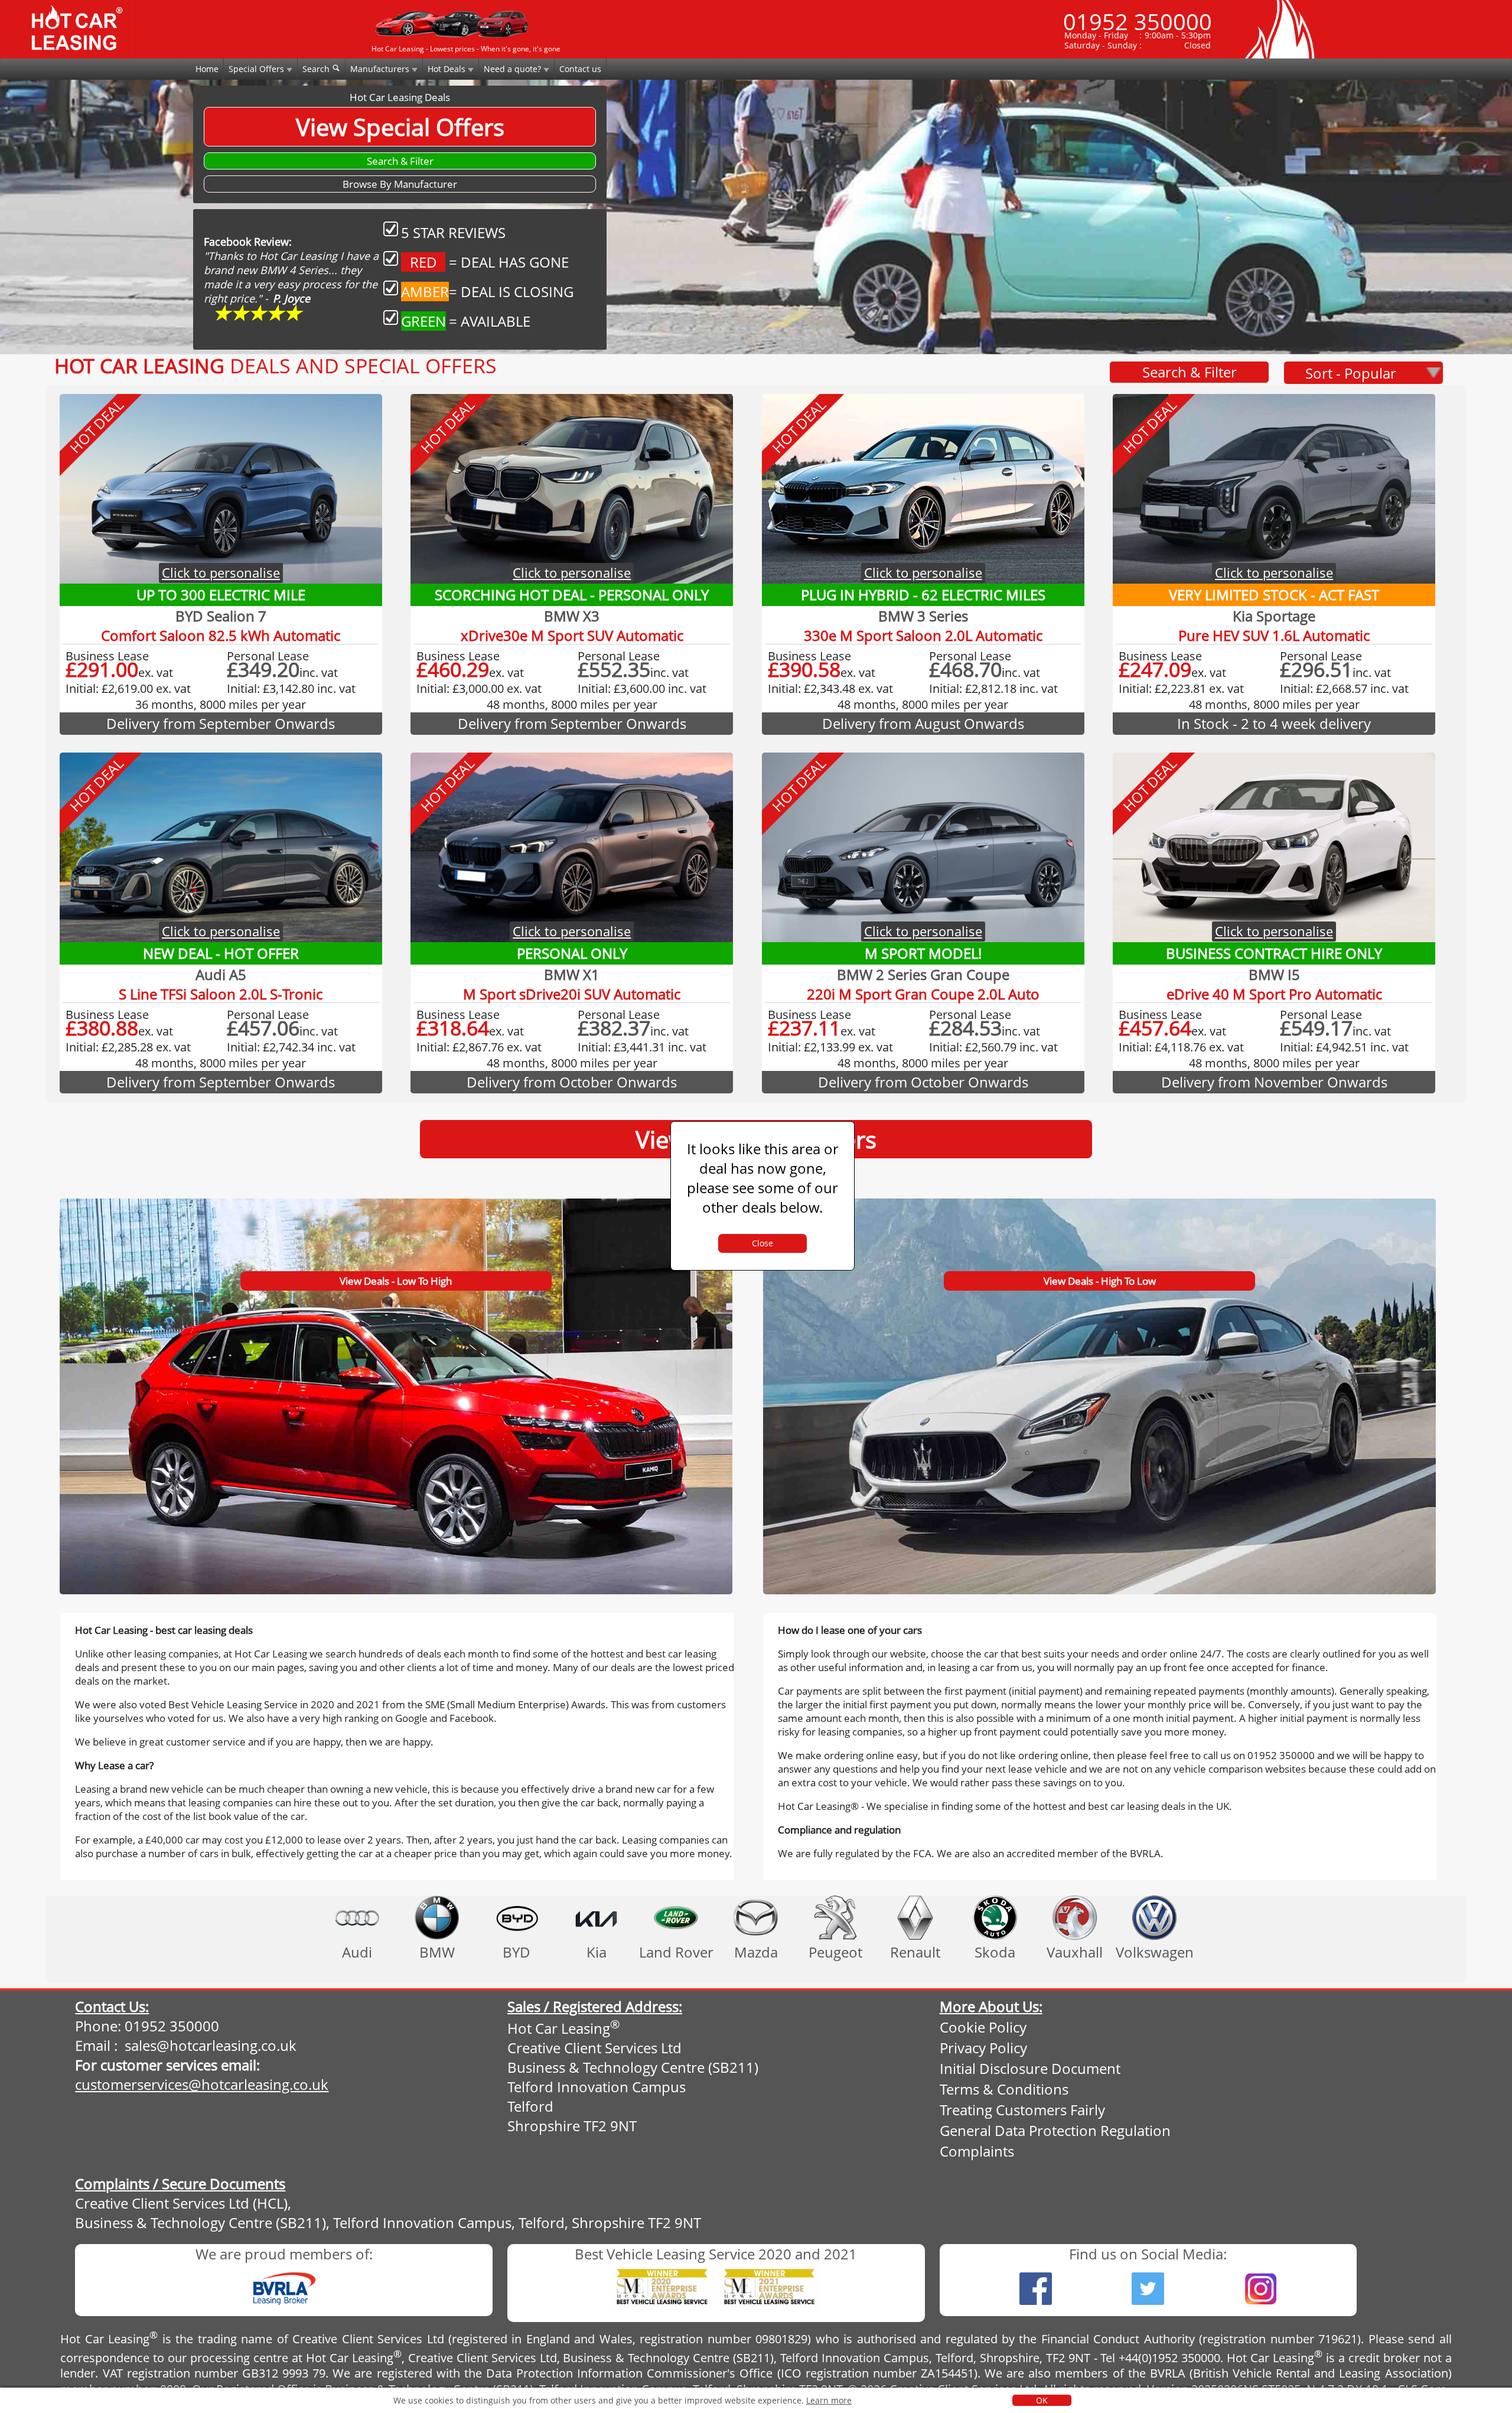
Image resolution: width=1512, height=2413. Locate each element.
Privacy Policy (983, 2048)
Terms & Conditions (1004, 2089)
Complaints (977, 2151)
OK (1042, 2400)
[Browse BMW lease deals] (437, 1918)
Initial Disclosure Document (1030, 2068)
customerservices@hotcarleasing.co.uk (202, 2084)
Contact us (580, 69)
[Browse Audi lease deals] (357, 1918)
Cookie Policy (983, 2027)
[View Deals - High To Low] (1099, 1201)
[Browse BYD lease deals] (517, 1918)
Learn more (829, 2400)
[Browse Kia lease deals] (596, 1918)
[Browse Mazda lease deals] (756, 1918)
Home (207, 69)
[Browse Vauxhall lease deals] (1075, 1918)
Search (317, 69)
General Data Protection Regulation (1055, 2130)
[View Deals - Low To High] (397, 1201)
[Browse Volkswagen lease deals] (1154, 1918)
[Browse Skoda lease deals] (995, 1918)
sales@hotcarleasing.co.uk (211, 2045)
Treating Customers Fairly (1022, 2110)
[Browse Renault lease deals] (915, 1918)
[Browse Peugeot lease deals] (835, 1918)
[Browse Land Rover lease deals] (676, 1918)
